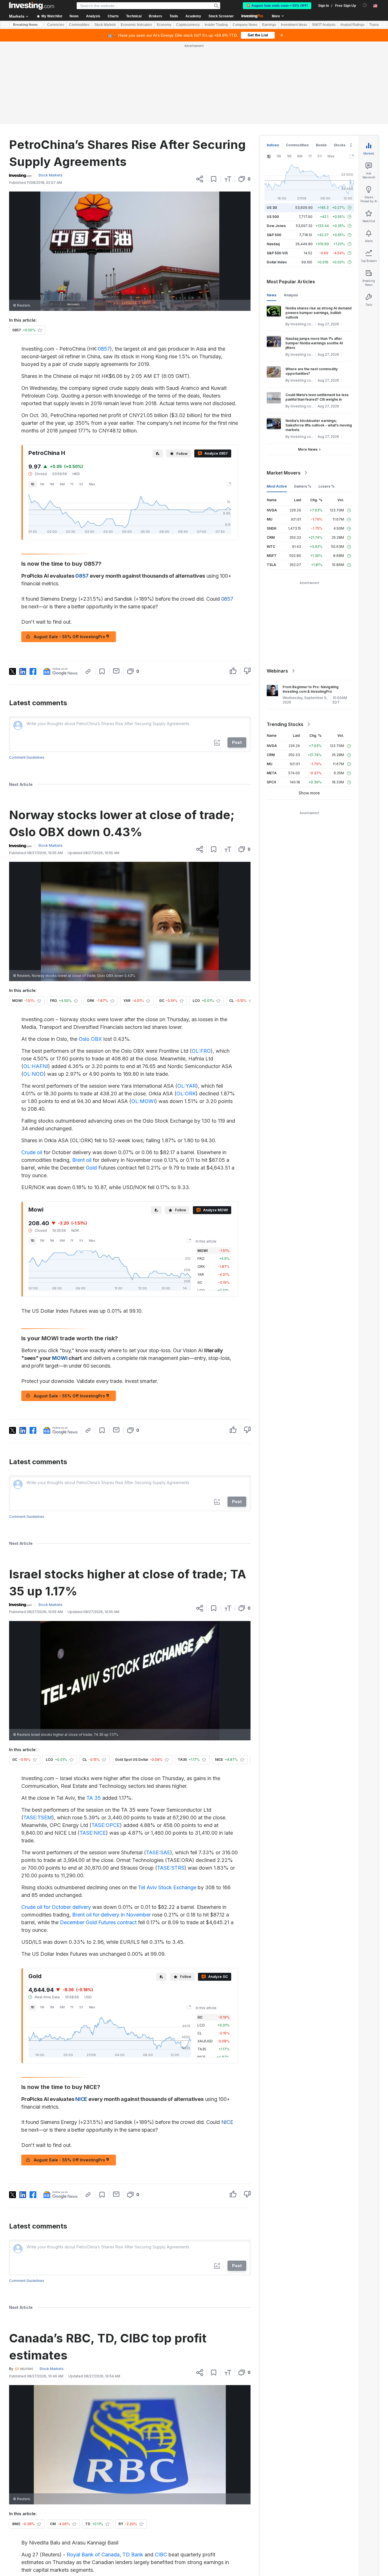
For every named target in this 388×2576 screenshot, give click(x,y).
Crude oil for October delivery (56, 1907)
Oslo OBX (90, 1039)
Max (92, 484)
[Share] (200, 179)
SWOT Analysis (324, 25)
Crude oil (32, 1152)
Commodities (79, 25)
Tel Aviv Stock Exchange (167, 1887)
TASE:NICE (93, 1833)
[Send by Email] (116, 671)
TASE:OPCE (106, 1825)
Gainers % (303, 486)
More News (308, 449)
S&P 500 (274, 235)
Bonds (321, 145)
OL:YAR (187, 1086)
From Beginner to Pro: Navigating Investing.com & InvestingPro (311, 689)
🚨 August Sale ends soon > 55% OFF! (277, 6)
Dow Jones (276, 226)
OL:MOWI (143, 1101)
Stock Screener (221, 16)
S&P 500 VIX (277, 253)
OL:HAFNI (36, 1066)
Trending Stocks (285, 724)
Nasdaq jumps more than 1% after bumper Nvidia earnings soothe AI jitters (314, 343)
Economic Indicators (136, 25)
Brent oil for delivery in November (111, 1915)
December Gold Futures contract (98, 1922)
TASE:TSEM (38, 1817)
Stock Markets (105, 25)
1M (52, 484)
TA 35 (94, 1798)
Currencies (56, 25)
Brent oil (82, 1160)
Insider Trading (216, 25)
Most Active (277, 486)
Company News (245, 25)
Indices (273, 145)
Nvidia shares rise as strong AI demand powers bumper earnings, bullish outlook (319, 313)
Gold (91, 1168)
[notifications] (365, 5)
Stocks (340, 145)
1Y (72, 484)
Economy (164, 25)
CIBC (161, 2555)
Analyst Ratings (352, 25)
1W (42, 484)
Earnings (269, 25)
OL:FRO (201, 1051)
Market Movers (284, 473)
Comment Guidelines (27, 757)
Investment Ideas (294, 25)
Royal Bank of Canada (93, 2555)
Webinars (277, 671)
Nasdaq (273, 244)
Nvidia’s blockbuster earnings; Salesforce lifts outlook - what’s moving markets (319, 425)
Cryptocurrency (188, 25)
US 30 (272, 208)
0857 (104, 349)
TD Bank (133, 2555)
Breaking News (25, 25)
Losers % (327, 486)
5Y (81, 484)
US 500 (273, 217)
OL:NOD (34, 1074)
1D (33, 484)
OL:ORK (186, 1094)
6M (62, 484)
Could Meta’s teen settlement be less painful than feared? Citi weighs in (317, 397)
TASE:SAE (158, 1852)
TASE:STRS (171, 1868)
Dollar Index (277, 262)
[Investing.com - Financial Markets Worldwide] (32, 6)
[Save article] (214, 179)
